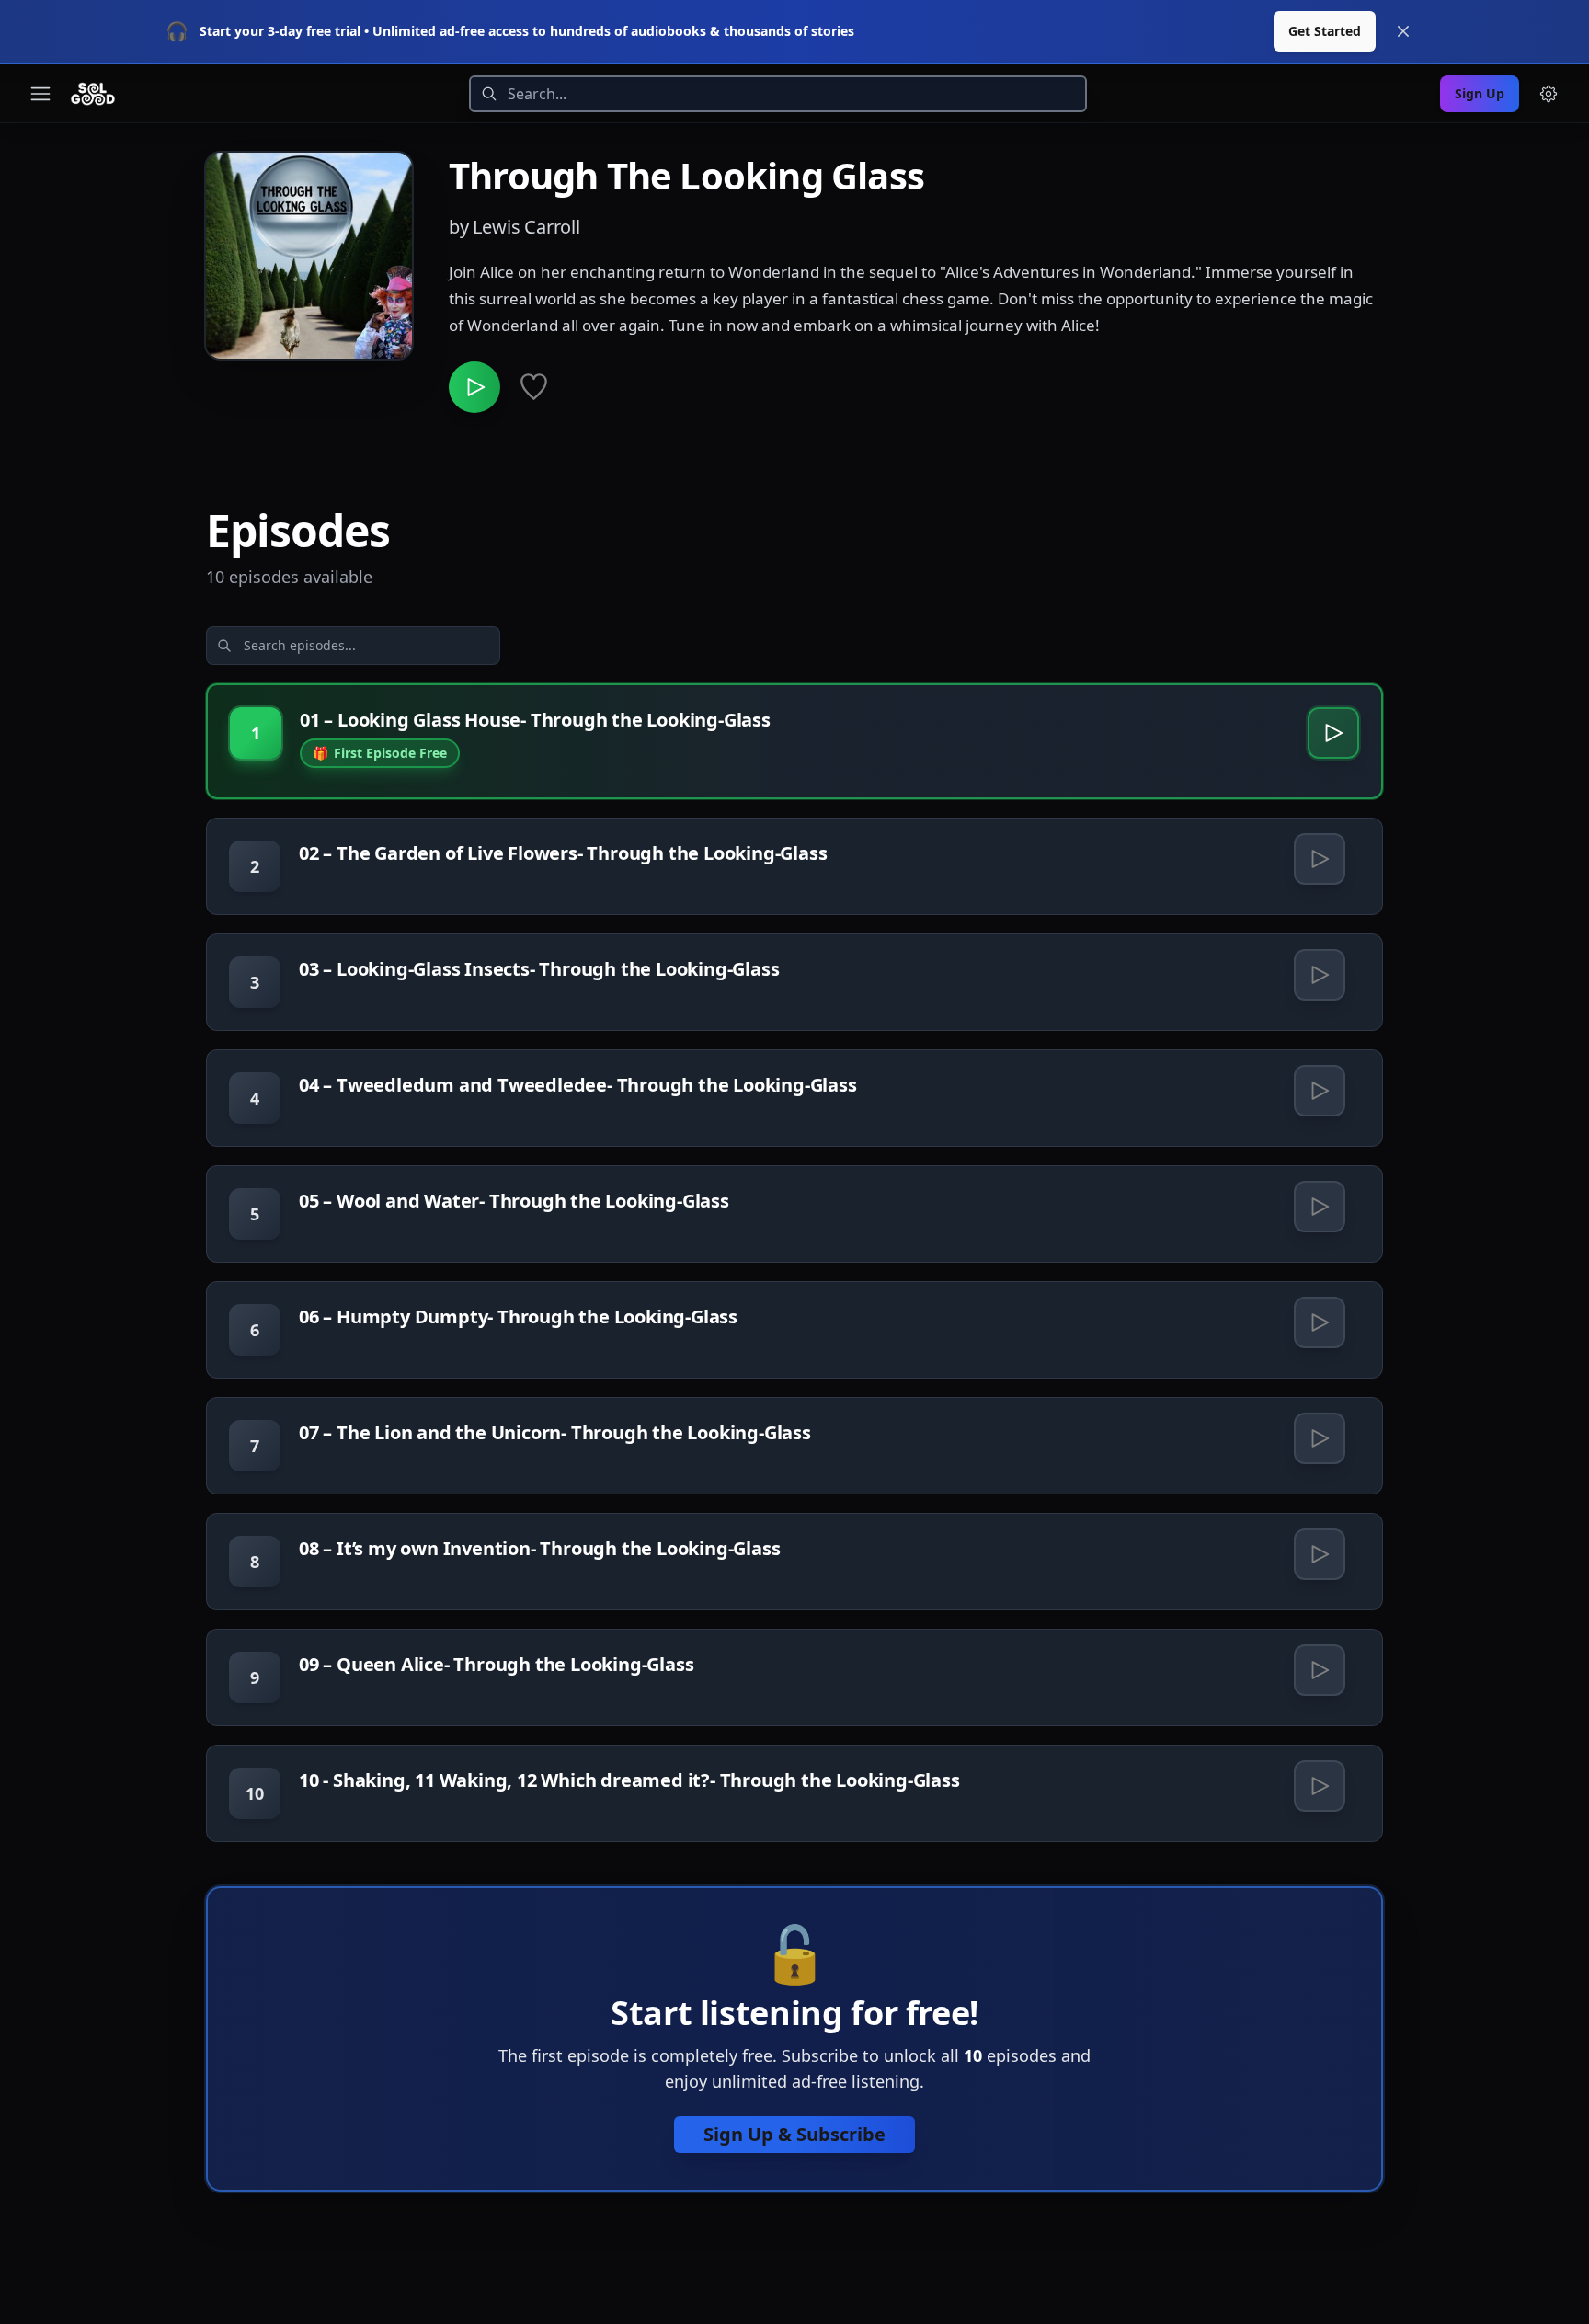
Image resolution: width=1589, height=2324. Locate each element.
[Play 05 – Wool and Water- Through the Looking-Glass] (1320, 1207)
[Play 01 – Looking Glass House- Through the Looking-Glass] (1333, 733)
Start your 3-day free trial (280, 31)
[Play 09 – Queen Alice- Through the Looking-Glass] (1320, 1670)
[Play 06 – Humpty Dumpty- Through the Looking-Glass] (1320, 1322)
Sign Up (1480, 93)
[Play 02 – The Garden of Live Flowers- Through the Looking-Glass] (1320, 859)
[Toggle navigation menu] (40, 94)
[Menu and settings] (1549, 94)
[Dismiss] (1403, 31)
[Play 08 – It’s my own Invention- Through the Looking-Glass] (1320, 1554)
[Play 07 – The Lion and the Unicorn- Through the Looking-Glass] (1320, 1438)
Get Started (1325, 31)
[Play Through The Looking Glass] (474, 387)
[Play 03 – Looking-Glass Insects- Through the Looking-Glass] (1320, 975)
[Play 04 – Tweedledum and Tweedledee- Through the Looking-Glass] (1320, 1091)
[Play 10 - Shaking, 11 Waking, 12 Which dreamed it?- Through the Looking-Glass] (1320, 1786)
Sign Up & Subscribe (794, 2134)
